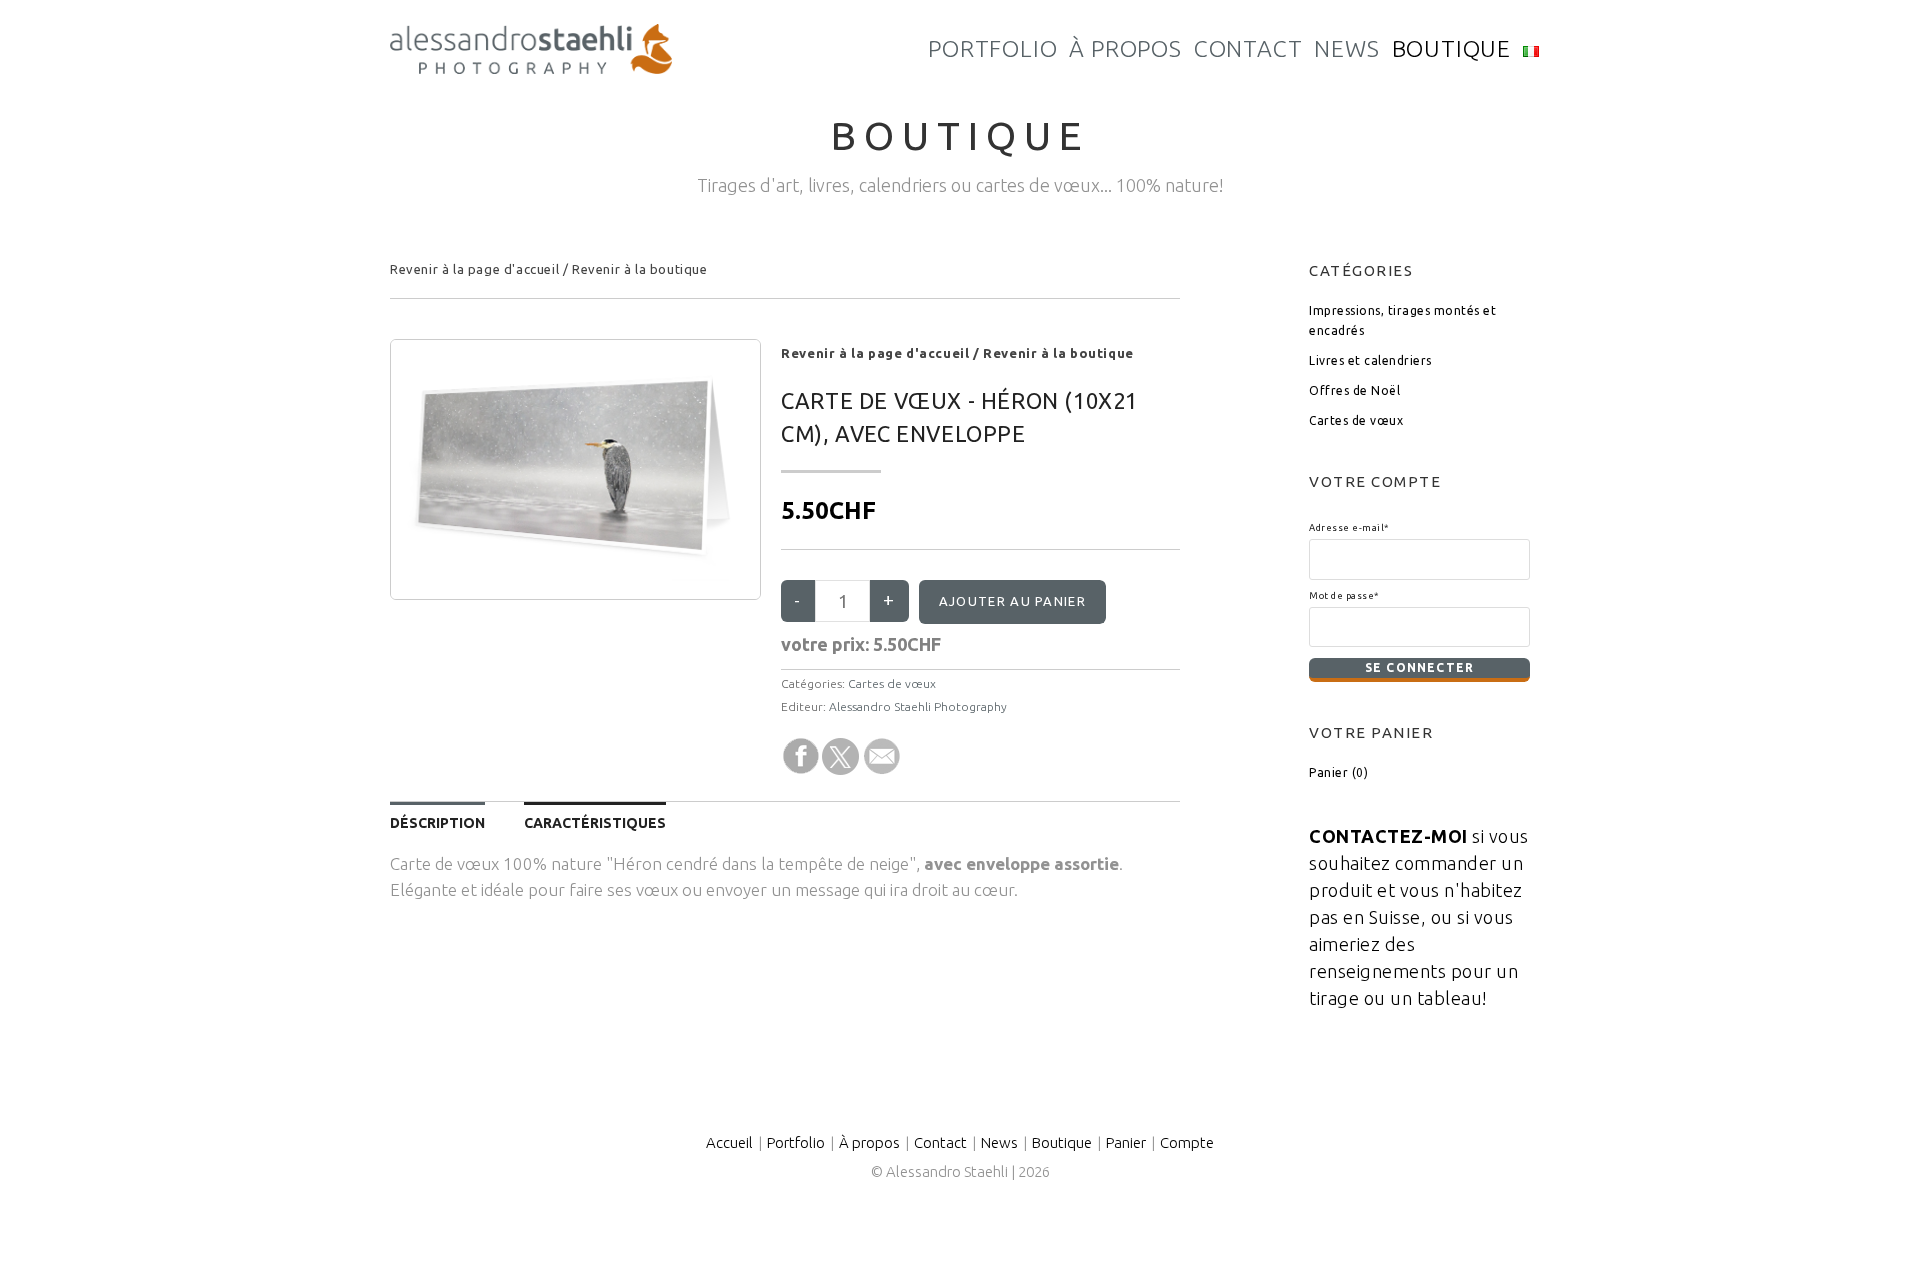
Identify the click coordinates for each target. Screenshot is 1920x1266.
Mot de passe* (1344, 595)
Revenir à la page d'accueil (474, 269)
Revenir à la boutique (640, 269)
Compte (1187, 1142)
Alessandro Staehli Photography (918, 706)
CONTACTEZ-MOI (1388, 836)
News (999, 1142)
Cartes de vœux (892, 683)
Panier (1126, 1142)
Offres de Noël (1354, 390)
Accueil (729, 1142)
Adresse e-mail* (1349, 527)
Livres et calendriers (1370, 360)
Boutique (1062, 1142)
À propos (869, 1142)
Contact (940, 1142)
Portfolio (796, 1142)
